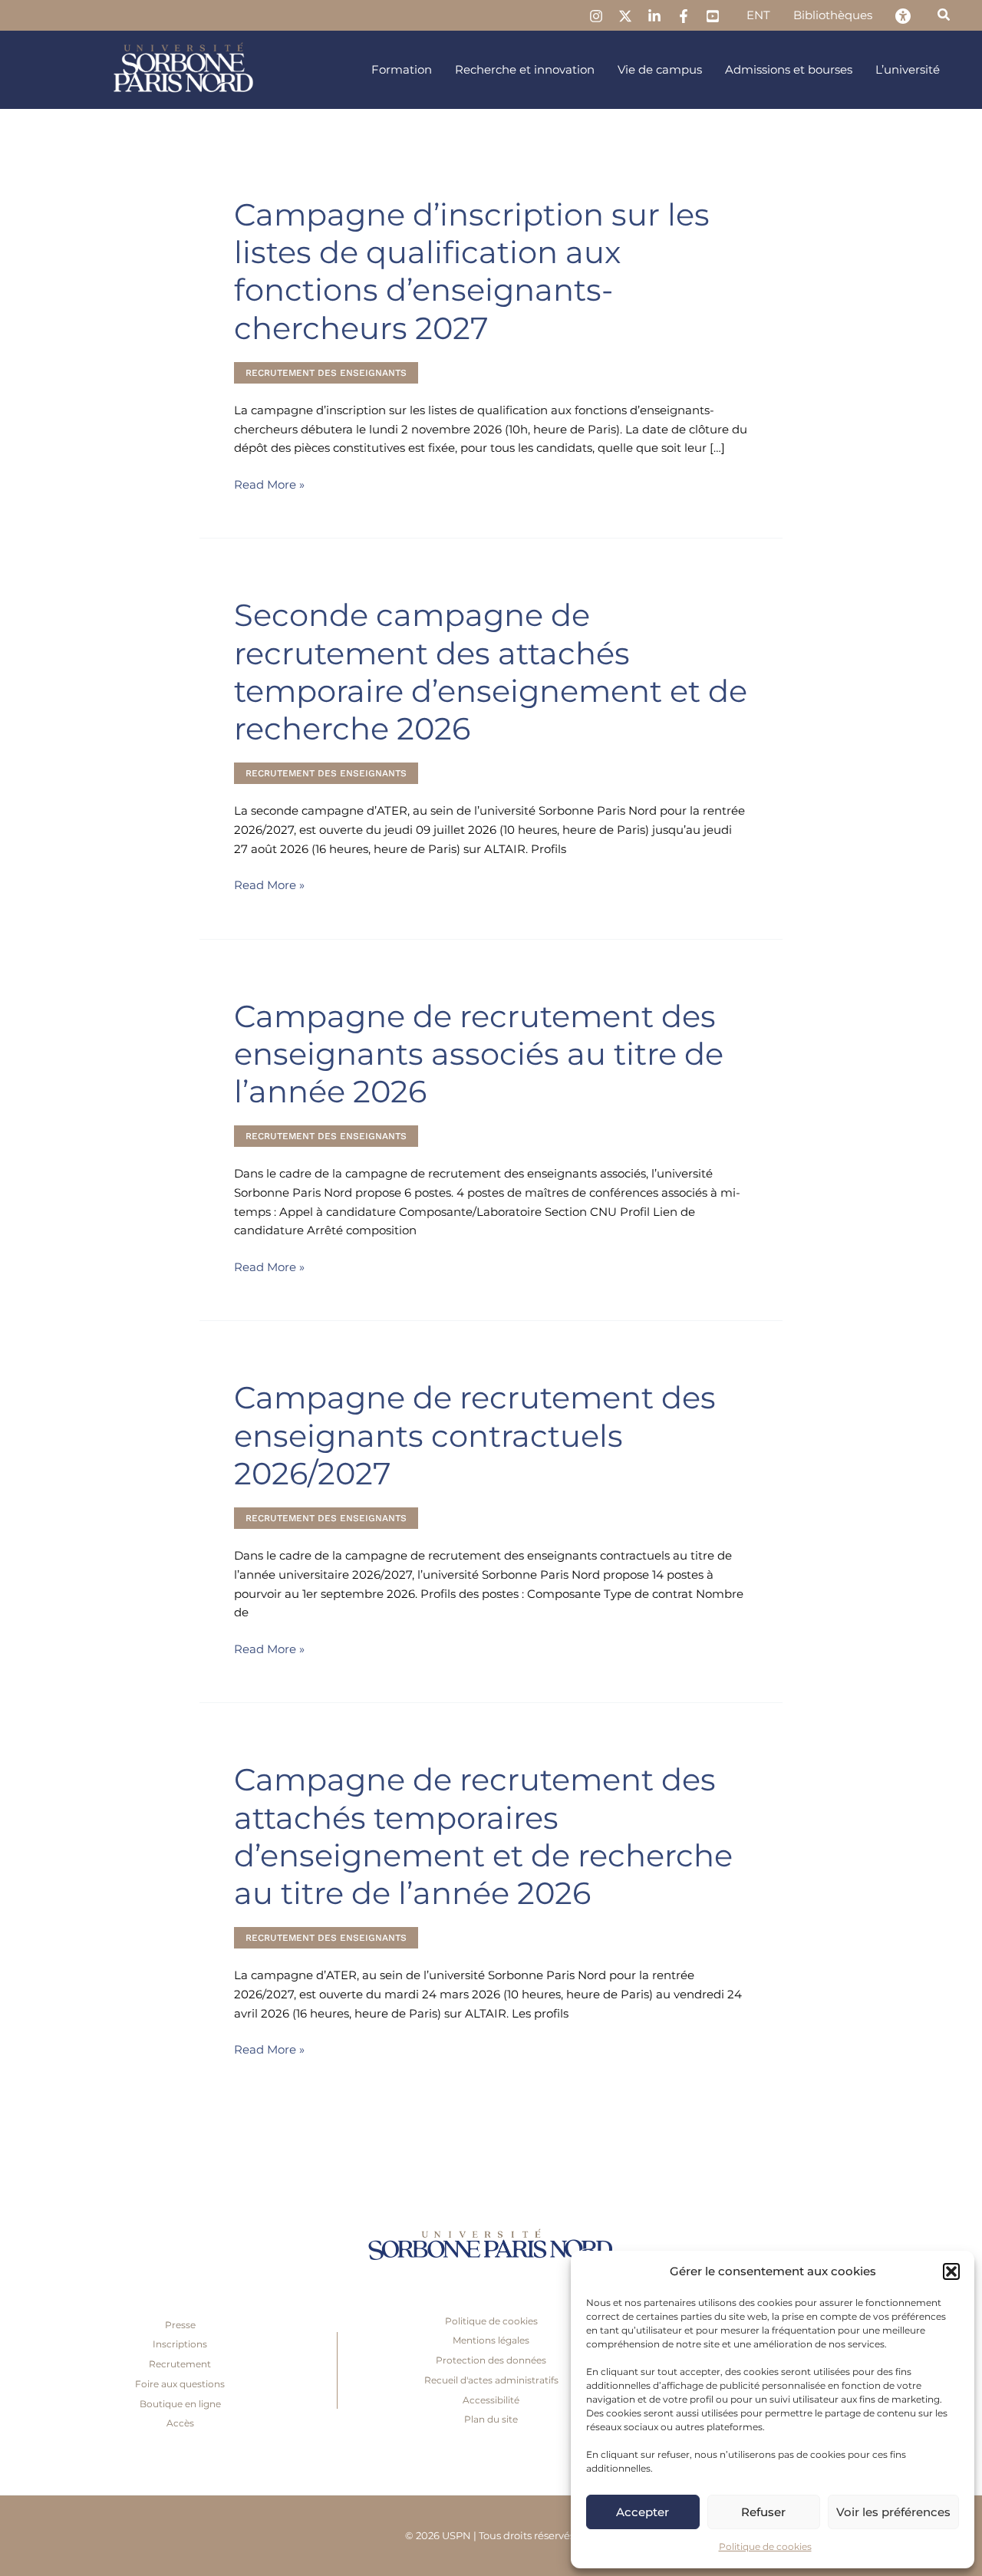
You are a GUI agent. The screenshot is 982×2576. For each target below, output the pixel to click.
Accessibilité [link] (491, 2400)
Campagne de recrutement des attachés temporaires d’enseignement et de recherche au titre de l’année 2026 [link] (483, 1836)
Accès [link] (180, 2423)
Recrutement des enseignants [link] (326, 373)
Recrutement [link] (180, 2364)
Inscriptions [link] (180, 2344)
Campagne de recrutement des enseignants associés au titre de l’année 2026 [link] (479, 1054)
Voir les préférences (893, 2512)
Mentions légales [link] (491, 2340)
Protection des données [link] (491, 2360)
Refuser (763, 2512)
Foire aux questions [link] (180, 2384)
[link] (596, 16)
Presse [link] (180, 2325)
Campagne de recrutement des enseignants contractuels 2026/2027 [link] (475, 1435)
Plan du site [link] (491, 2419)
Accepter (643, 2512)
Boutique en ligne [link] (180, 2404)
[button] (951, 2271)
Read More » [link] (269, 484)
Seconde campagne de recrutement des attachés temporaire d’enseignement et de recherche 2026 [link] (491, 672)
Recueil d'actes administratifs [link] (491, 2380)
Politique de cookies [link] (765, 2546)
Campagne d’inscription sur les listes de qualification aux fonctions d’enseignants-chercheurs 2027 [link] (472, 271)
